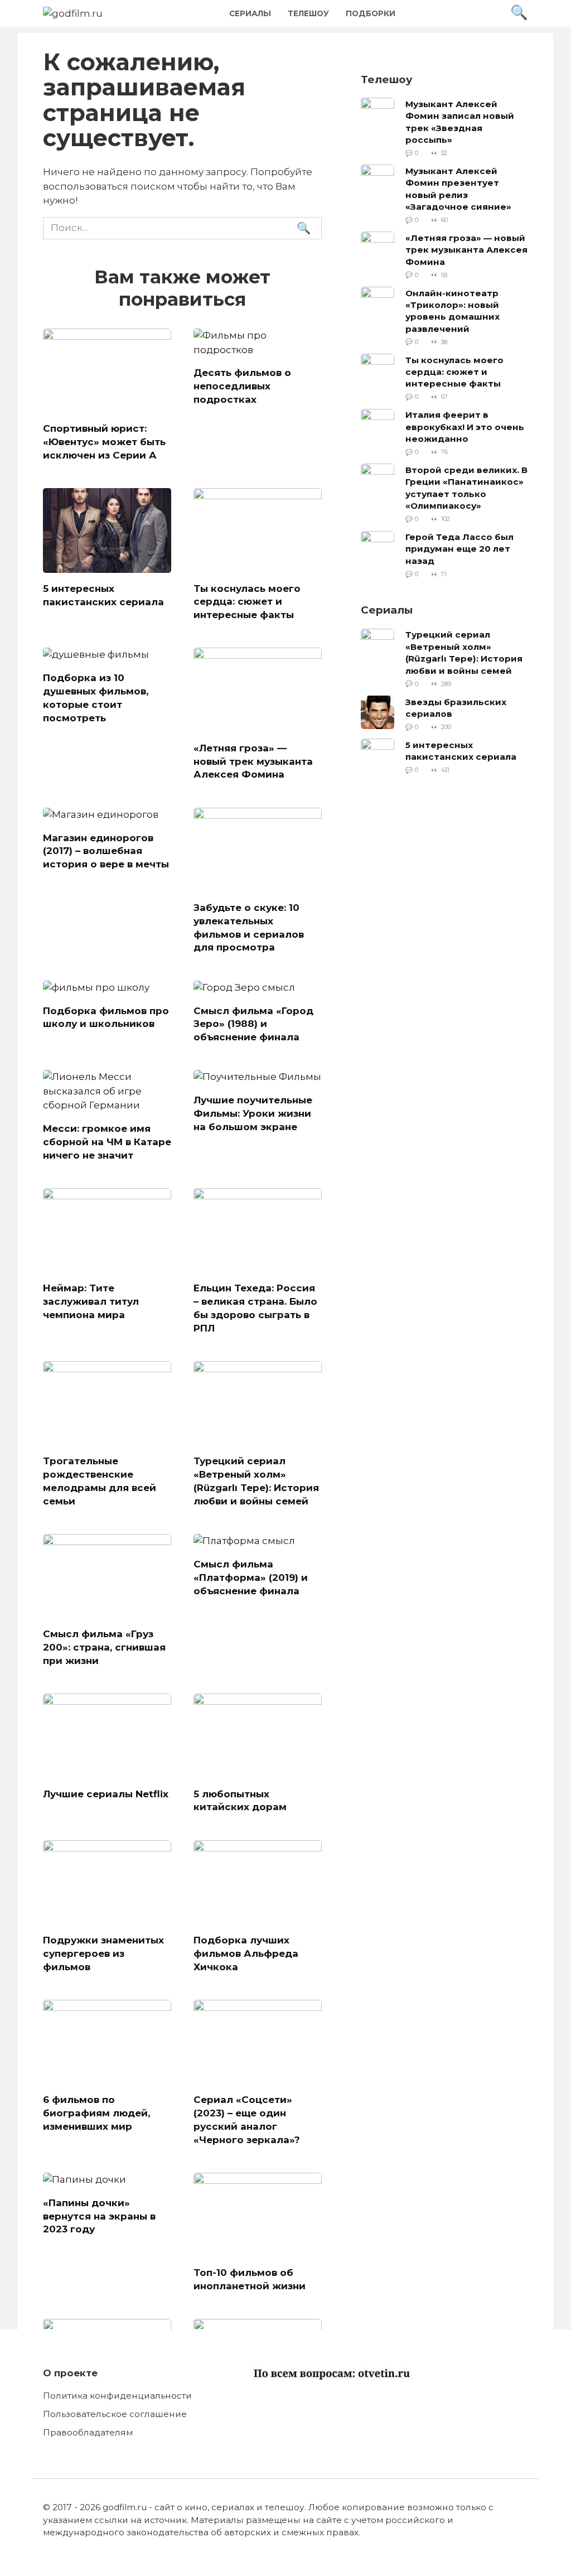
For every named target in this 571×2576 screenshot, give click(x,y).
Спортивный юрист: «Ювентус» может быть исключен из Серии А (104, 442)
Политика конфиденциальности (117, 2396)
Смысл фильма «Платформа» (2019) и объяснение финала (251, 1578)
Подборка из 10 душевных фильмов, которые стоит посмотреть (96, 698)
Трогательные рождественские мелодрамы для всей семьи (100, 1481)
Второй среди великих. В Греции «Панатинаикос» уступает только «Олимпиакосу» (466, 487)
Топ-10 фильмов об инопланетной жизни (250, 2279)
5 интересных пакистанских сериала (103, 595)
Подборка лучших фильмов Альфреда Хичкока (246, 1953)
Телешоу (308, 13)
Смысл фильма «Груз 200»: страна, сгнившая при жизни (104, 1647)
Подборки (371, 13)
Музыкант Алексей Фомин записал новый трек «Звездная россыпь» (460, 121)
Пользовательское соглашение (115, 2414)
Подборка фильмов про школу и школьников (106, 1017)
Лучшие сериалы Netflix (106, 1793)
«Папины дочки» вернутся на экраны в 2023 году (99, 2216)
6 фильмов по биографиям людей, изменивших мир (96, 2113)
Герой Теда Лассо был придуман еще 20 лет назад (459, 549)
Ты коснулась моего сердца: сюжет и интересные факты (247, 601)
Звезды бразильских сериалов (456, 707)
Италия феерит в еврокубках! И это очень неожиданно (465, 427)
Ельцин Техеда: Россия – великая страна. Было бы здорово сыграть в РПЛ (255, 1308)
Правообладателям (88, 2432)
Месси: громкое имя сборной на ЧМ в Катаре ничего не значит (107, 1142)
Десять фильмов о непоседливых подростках (242, 386)
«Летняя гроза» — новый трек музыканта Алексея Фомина (253, 761)
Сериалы (250, 13)
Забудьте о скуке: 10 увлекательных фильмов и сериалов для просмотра (249, 927)
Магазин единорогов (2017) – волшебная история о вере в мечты (106, 851)
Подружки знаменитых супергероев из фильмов (103, 1953)
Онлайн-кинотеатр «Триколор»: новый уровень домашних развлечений (453, 310)
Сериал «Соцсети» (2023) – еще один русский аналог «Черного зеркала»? (247, 2119)
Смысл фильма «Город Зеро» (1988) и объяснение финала (253, 1024)
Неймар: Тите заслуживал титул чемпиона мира (91, 1301)
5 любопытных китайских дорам (240, 1800)
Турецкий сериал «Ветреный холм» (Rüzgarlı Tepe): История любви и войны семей (256, 1481)
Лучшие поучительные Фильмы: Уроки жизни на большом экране (253, 1113)
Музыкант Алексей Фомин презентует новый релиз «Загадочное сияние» (458, 188)
